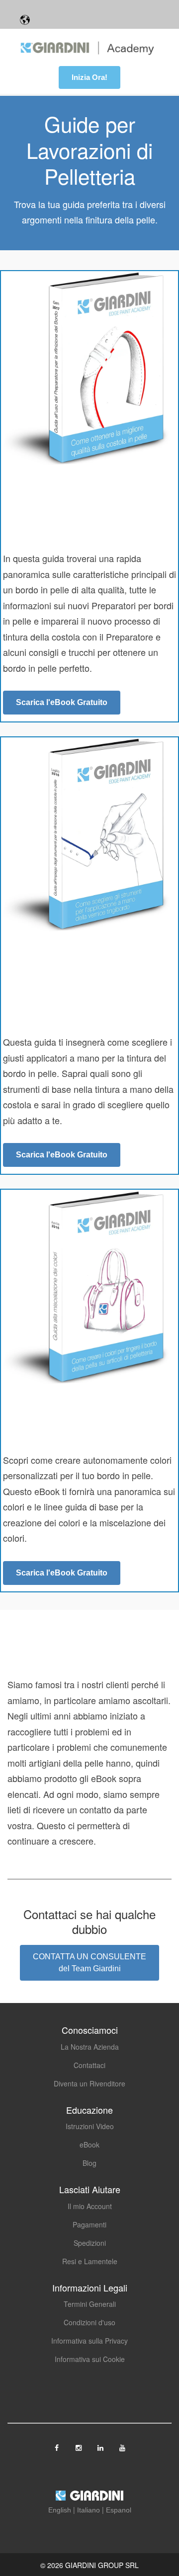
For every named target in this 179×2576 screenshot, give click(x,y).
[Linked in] (101, 2444)
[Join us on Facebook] (58, 2444)
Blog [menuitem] (89, 2163)
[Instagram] (80, 2444)
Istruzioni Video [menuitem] (90, 2126)
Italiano (89, 2510)
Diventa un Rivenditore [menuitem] (89, 2083)
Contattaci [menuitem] (89, 2065)
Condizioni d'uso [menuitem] (89, 2322)
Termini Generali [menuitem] (90, 2304)
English (60, 2510)
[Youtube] (122, 2444)
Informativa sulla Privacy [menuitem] (89, 2341)
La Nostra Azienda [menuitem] (90, 2047)
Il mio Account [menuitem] (90, 2206)
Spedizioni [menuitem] (90, 2243)
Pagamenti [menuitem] (89, 2224)
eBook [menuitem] (89, 2145)
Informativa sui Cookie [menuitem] (90, 2359)
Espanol (119, 2510)
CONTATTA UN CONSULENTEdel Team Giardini (89, 1963)
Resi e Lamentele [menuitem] (90, 2261)
